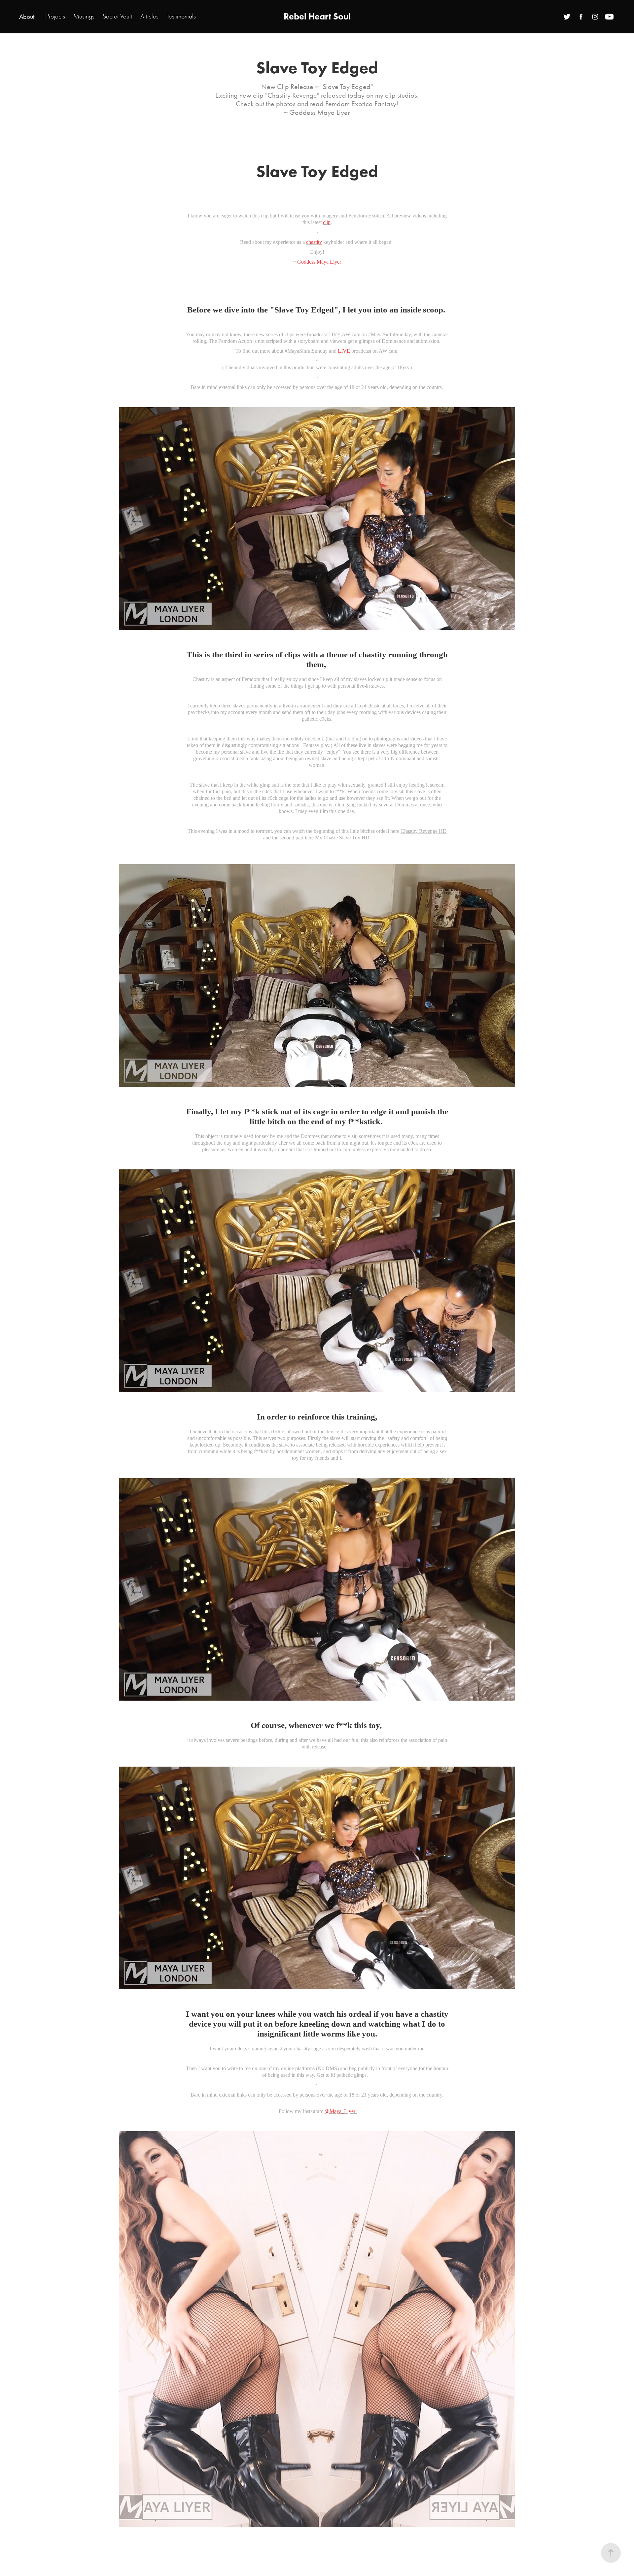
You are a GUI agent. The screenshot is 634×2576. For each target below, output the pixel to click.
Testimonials (181, 16)
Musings (84, 16)
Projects (56, 16)
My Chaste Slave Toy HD (343, 838)
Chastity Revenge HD (424, 831)
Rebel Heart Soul (317, 16)
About (27, 16)
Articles (149, 16)
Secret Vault (117, 16)
